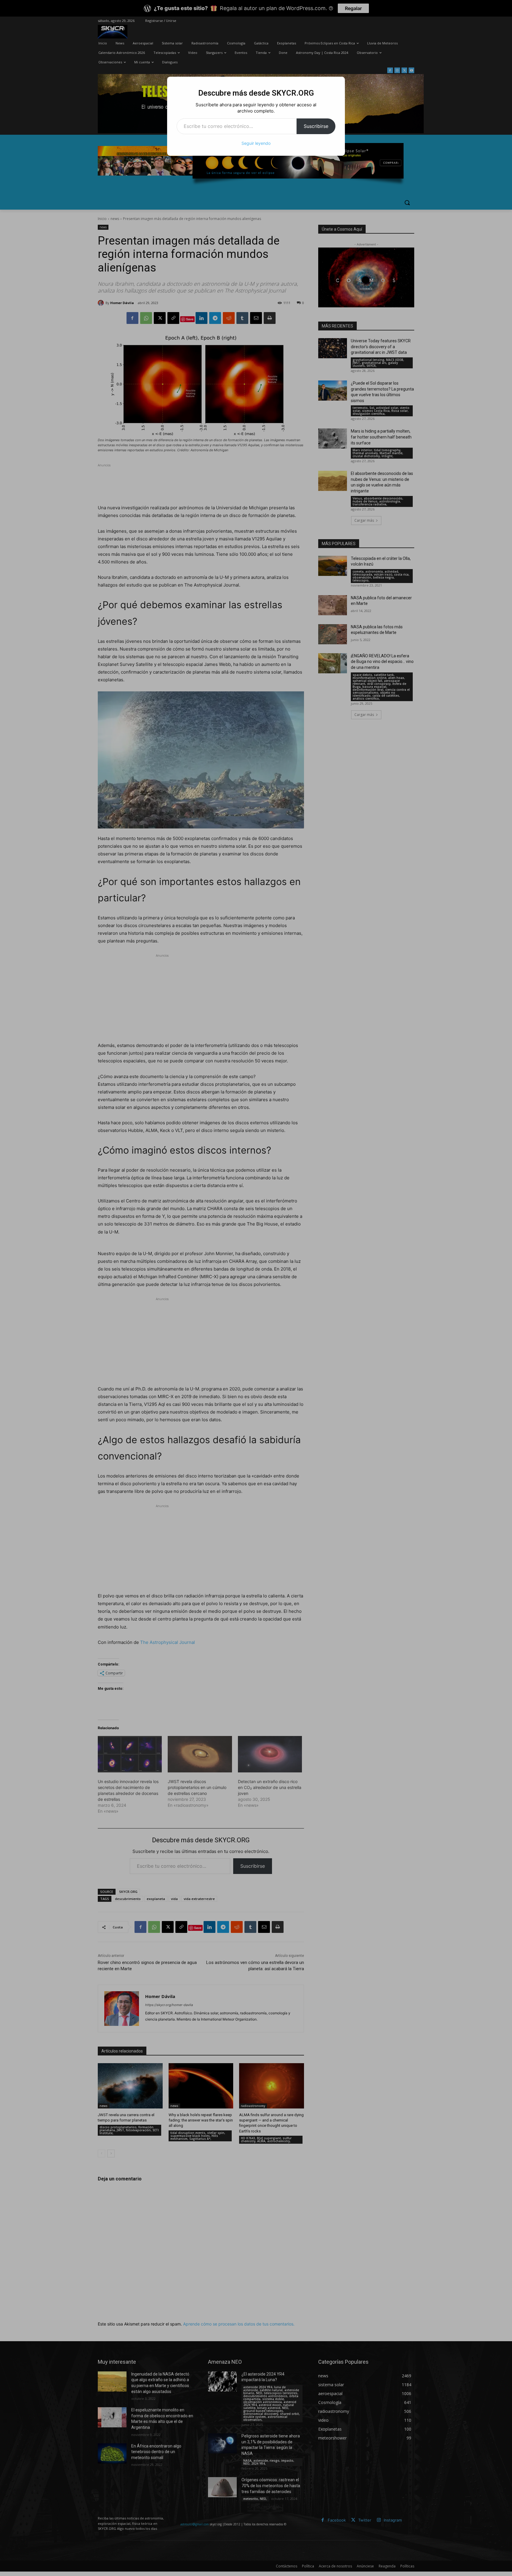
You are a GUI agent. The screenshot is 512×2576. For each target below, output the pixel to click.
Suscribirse (316, 126)
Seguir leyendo (256, 143)
